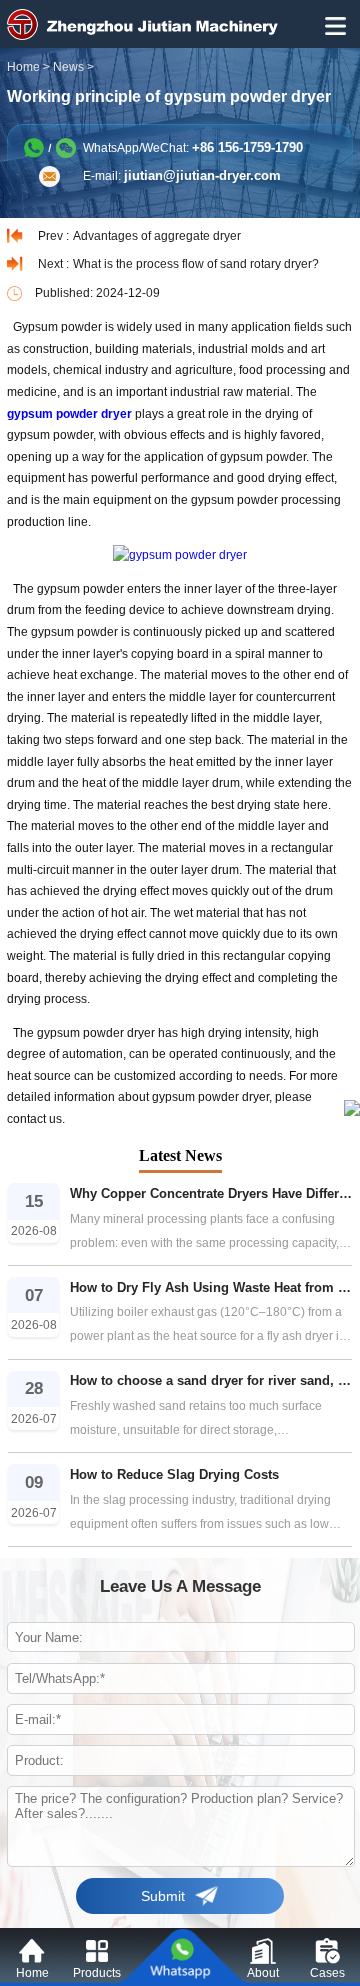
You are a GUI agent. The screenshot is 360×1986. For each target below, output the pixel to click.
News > (75, 67)
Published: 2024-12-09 (97, 293)
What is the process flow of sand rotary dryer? (196, 264)
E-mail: (182, 175)
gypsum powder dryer (69, 414)
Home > (30, 67)
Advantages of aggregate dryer (157, 236)
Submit (163, 1896)
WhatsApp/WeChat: (193, 147)
